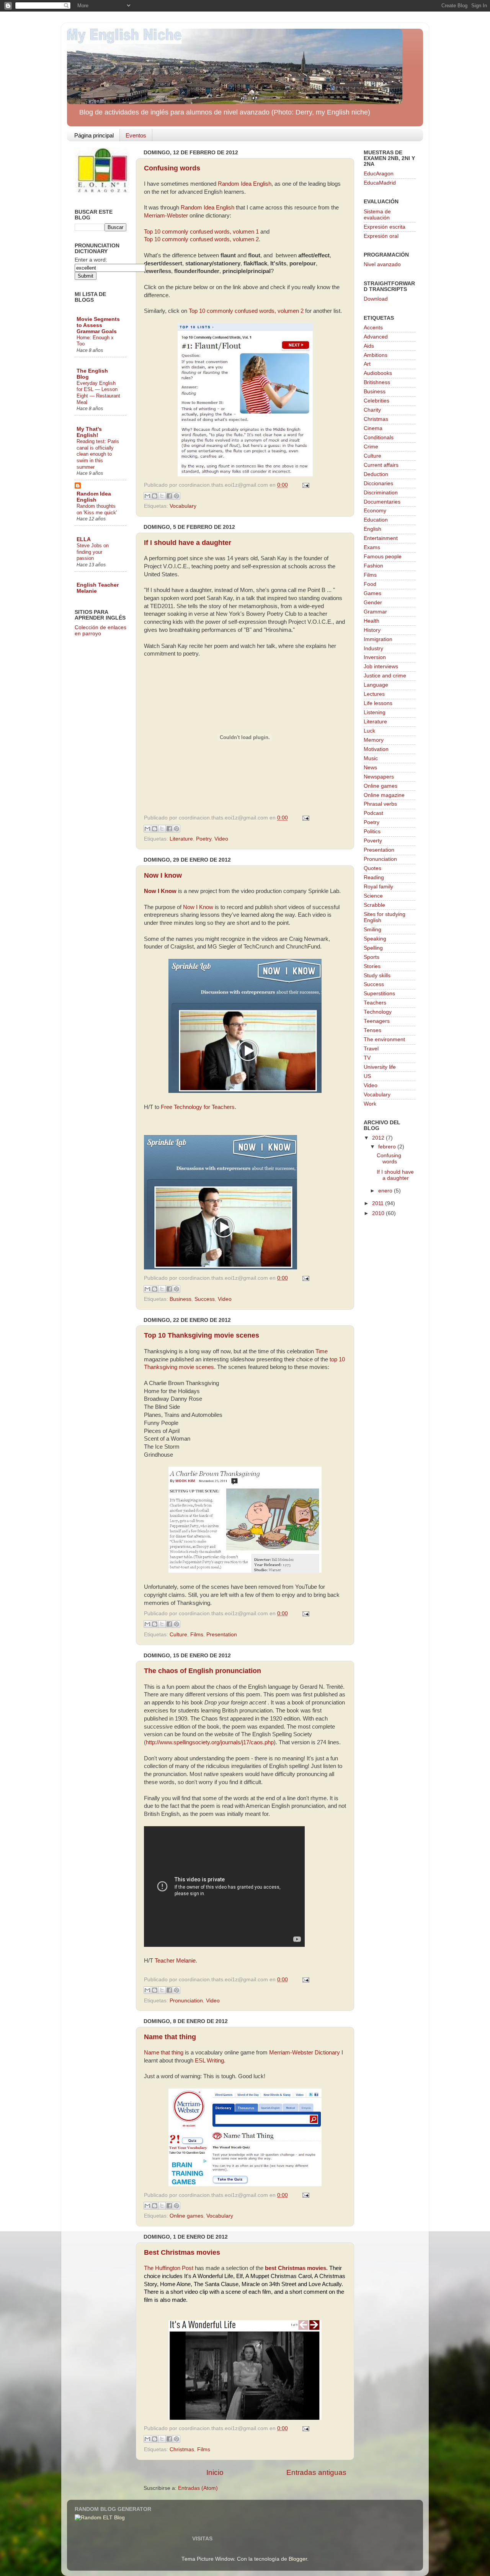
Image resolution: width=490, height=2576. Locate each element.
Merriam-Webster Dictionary (305, 2053)
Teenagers (377, 1021)
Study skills (377, 976)
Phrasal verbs (380, 804)
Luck (369, 731)
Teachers (375, 1003)
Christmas (182, 2449)
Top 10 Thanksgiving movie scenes (202, 1335)
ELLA (84, 539)
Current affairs (381, 465)
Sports (372, 957)
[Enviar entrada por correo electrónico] (305, 485)
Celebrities (376, 401)
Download (376, 299)
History (372, 630)
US (367, 1076)
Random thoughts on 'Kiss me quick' (97, 509)
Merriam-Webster (166, 216)
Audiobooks (378, 373)
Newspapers (379, 777)
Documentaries (382, 502)
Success (205, 1299)
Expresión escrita (385, 227)
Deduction (376, 474)
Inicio (215, 2472)
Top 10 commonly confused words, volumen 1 (201, 232)
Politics (372, 832)
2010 (379, 1213)
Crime (371, 447)
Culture (178, 1635)
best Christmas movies (296, 2268)
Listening (375, 712)
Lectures (374, 694)
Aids (369, 346)
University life (380, 1067)
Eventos (136, 135)
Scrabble (374, 905)
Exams (372, 547)
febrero (388, 1147)
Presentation (222, 1635)
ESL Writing (209, 2061)
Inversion (375, 657)
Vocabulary (183, 506)
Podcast (373, 813)
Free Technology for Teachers (198, 1107)
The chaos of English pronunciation (203, 1671)
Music (371, 758)
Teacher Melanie (175, 1961)
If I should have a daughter (188, 543)
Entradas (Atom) (198, 2488)
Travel (371, 1049)
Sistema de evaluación (377, 215)
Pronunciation (186, 2001)
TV (367, 1058)
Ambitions (376, 355)
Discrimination (381, 493)
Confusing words (172, 168)
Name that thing (170, 2037)
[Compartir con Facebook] (169, 496)
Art (367, 364)
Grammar (375, 612)
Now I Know (160, 891)
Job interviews (381, 666)
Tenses (372, 1030)
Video (221, 839)
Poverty (373, 841)
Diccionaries (378, 483)
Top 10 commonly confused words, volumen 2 (201, 239)
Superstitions (379, 994)
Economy (375, 511)
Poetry (204, 839)
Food (370, 584)
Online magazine (384, 795)
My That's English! (89, 432)
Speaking (375, 939)
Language (376, 685)
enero (386, 1191)
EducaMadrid (380, 183)
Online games (186, 2216)
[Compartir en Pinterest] (176, 496)
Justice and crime (385, 676)
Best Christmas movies (182, 2252)
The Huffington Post (169, 2268)
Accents (373, 328)
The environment (384, 1039)
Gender (373, 603)
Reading (374, 877)
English (372, 529)
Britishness (377, 382)
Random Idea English (245, 184)
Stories (372, 966)
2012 (379, 1138)
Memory (374, 740)
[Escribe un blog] (155, 496)
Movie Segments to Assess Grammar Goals (98, 325)
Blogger (298, 2559)
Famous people (383, 557)
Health (372, 621)
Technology (378, 1012)
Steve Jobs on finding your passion (93, 552)
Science (373, 896)
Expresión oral (381, 236)
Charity (372, 410)
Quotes (372, 868)
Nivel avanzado (382, 264)
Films (197, 1635)
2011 (379, 1203)
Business (180, 1299)
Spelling (373, 948)
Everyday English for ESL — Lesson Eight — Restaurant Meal (98, 393)
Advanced (376, 337)
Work (370, 1104)
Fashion (373, 566)
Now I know (163, 875)
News (370, 768)
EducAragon (379, 174)
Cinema (373, 428)
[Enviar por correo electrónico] (147, 496)
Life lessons (378, 703)
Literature (181, 839)
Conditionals (379, 438)
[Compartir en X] (162, 496)
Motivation (376, 749)
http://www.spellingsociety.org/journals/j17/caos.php (210, 1742)
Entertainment (381, 538)
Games (372, 593)
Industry (373, 648)
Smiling (372, 930)
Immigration (378, 639)
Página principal (94, 135)
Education (376, 520)
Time (322, 1351)
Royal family (378, 887)
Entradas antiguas (316, 2472)
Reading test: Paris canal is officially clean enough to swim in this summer (98, 454)
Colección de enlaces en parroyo (100, 631)
